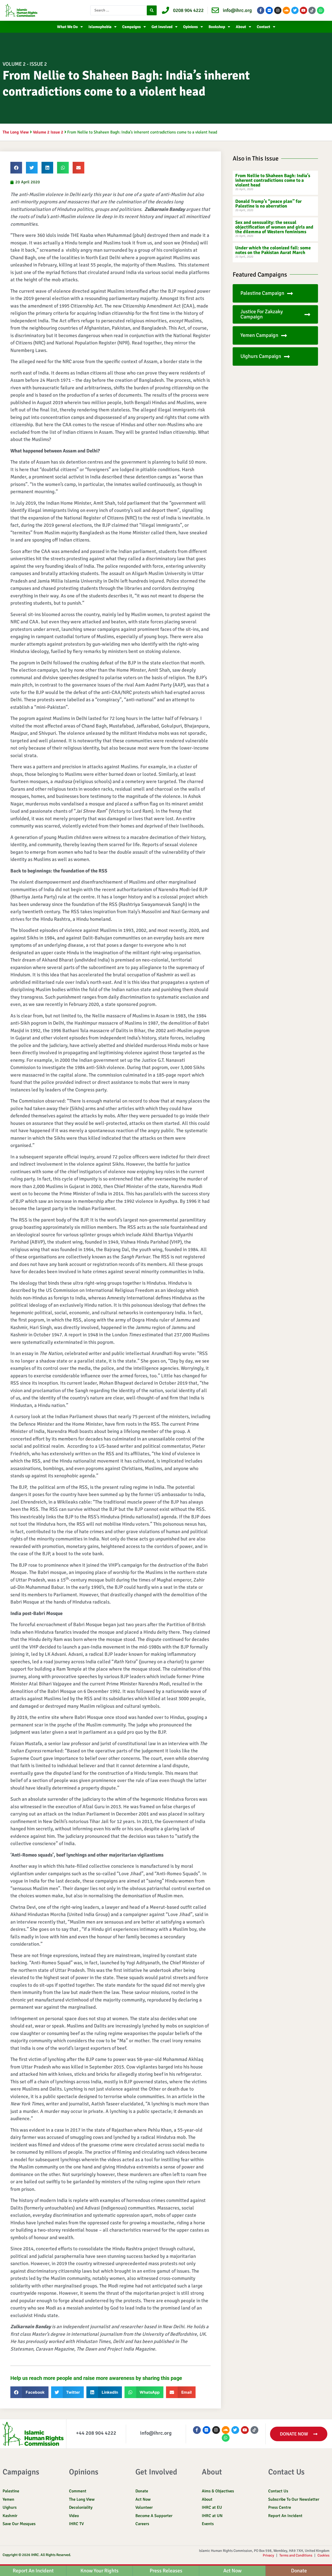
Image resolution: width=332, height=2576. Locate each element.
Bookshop (217, 27)
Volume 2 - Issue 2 (25, 64)
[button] (16, 168)
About (241, 27)
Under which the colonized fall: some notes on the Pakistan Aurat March (273, 250)
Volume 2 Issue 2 (48, 132)
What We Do (67, 27)
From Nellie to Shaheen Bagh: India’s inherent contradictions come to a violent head (273, 180)
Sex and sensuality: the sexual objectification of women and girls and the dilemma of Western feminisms (274, 227)
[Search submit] (152, 10)
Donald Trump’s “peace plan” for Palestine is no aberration (268, 204)
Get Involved (162, 27)
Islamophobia (100, 27)
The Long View (16, 132)
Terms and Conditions (296, 2555)
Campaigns (132, 27)
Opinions (191, 27)
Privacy (268, 2555)
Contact (264, 27)
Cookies (323, 2555)
